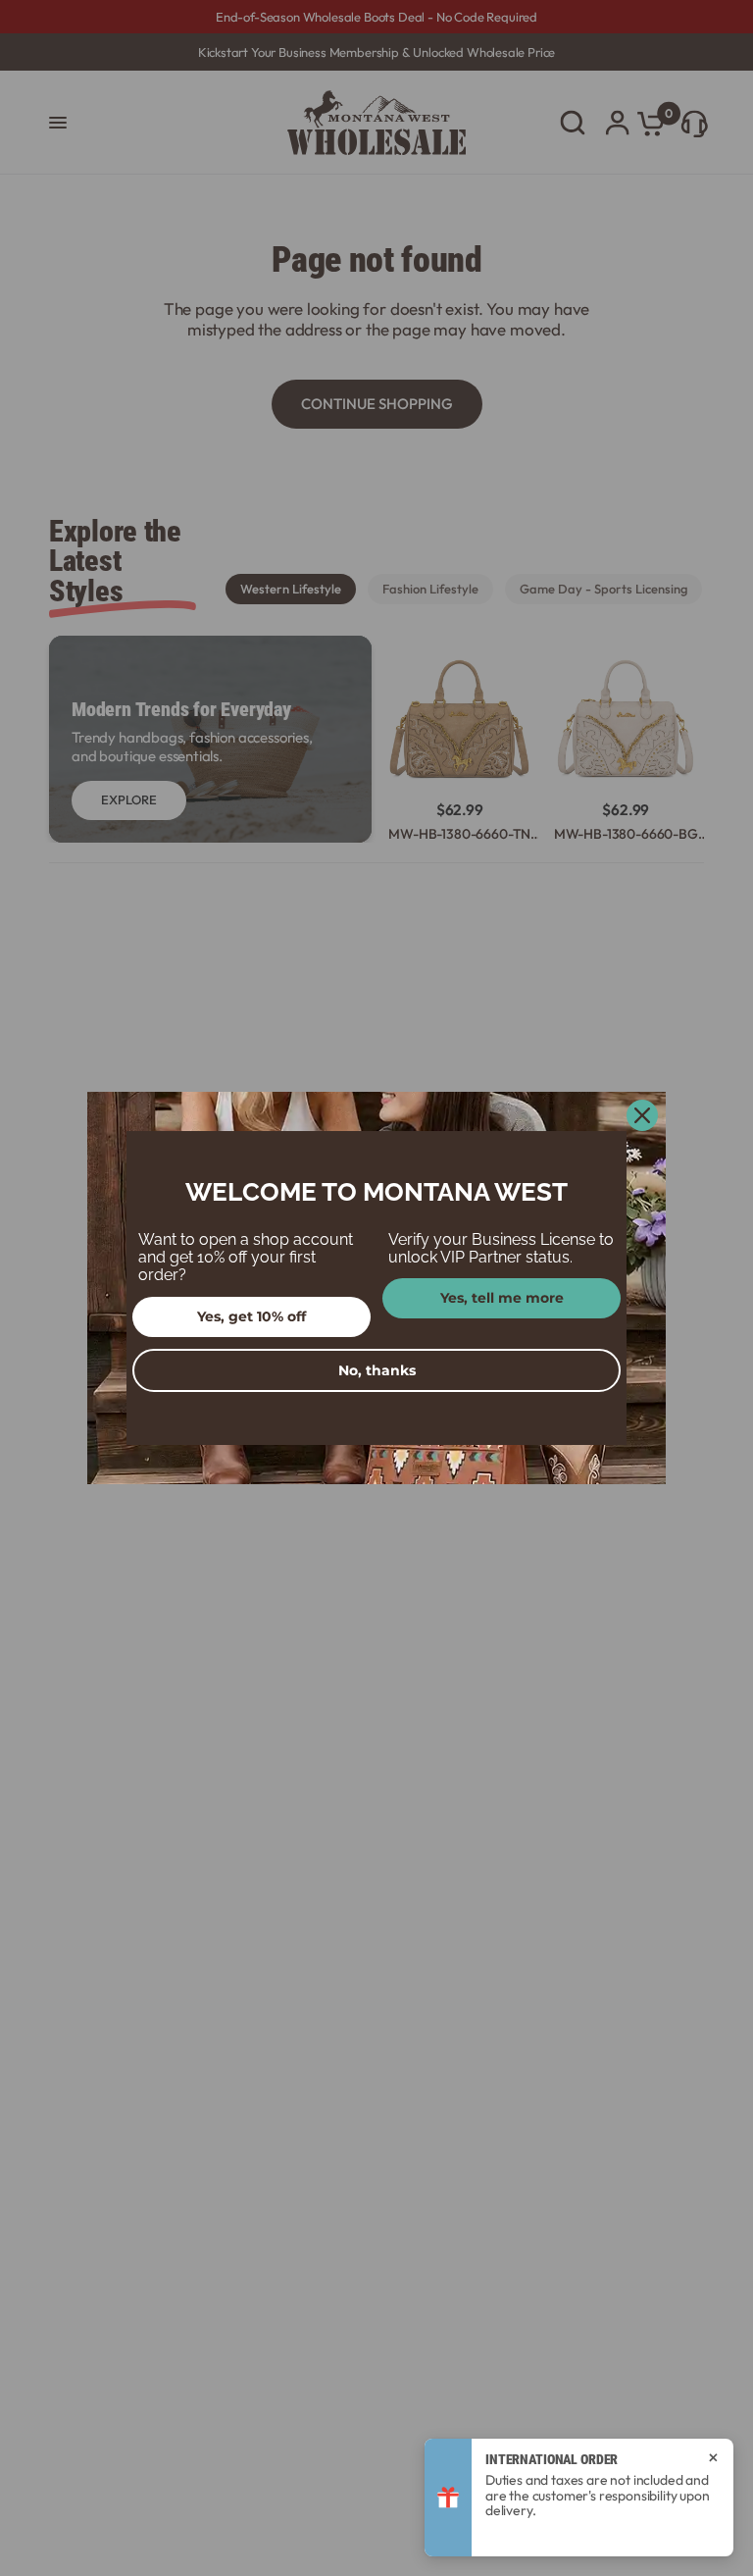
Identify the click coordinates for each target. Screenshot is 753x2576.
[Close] (642, 1115)
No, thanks (377, 1370)
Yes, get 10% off (251, 1316)
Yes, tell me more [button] (502, 1298)
